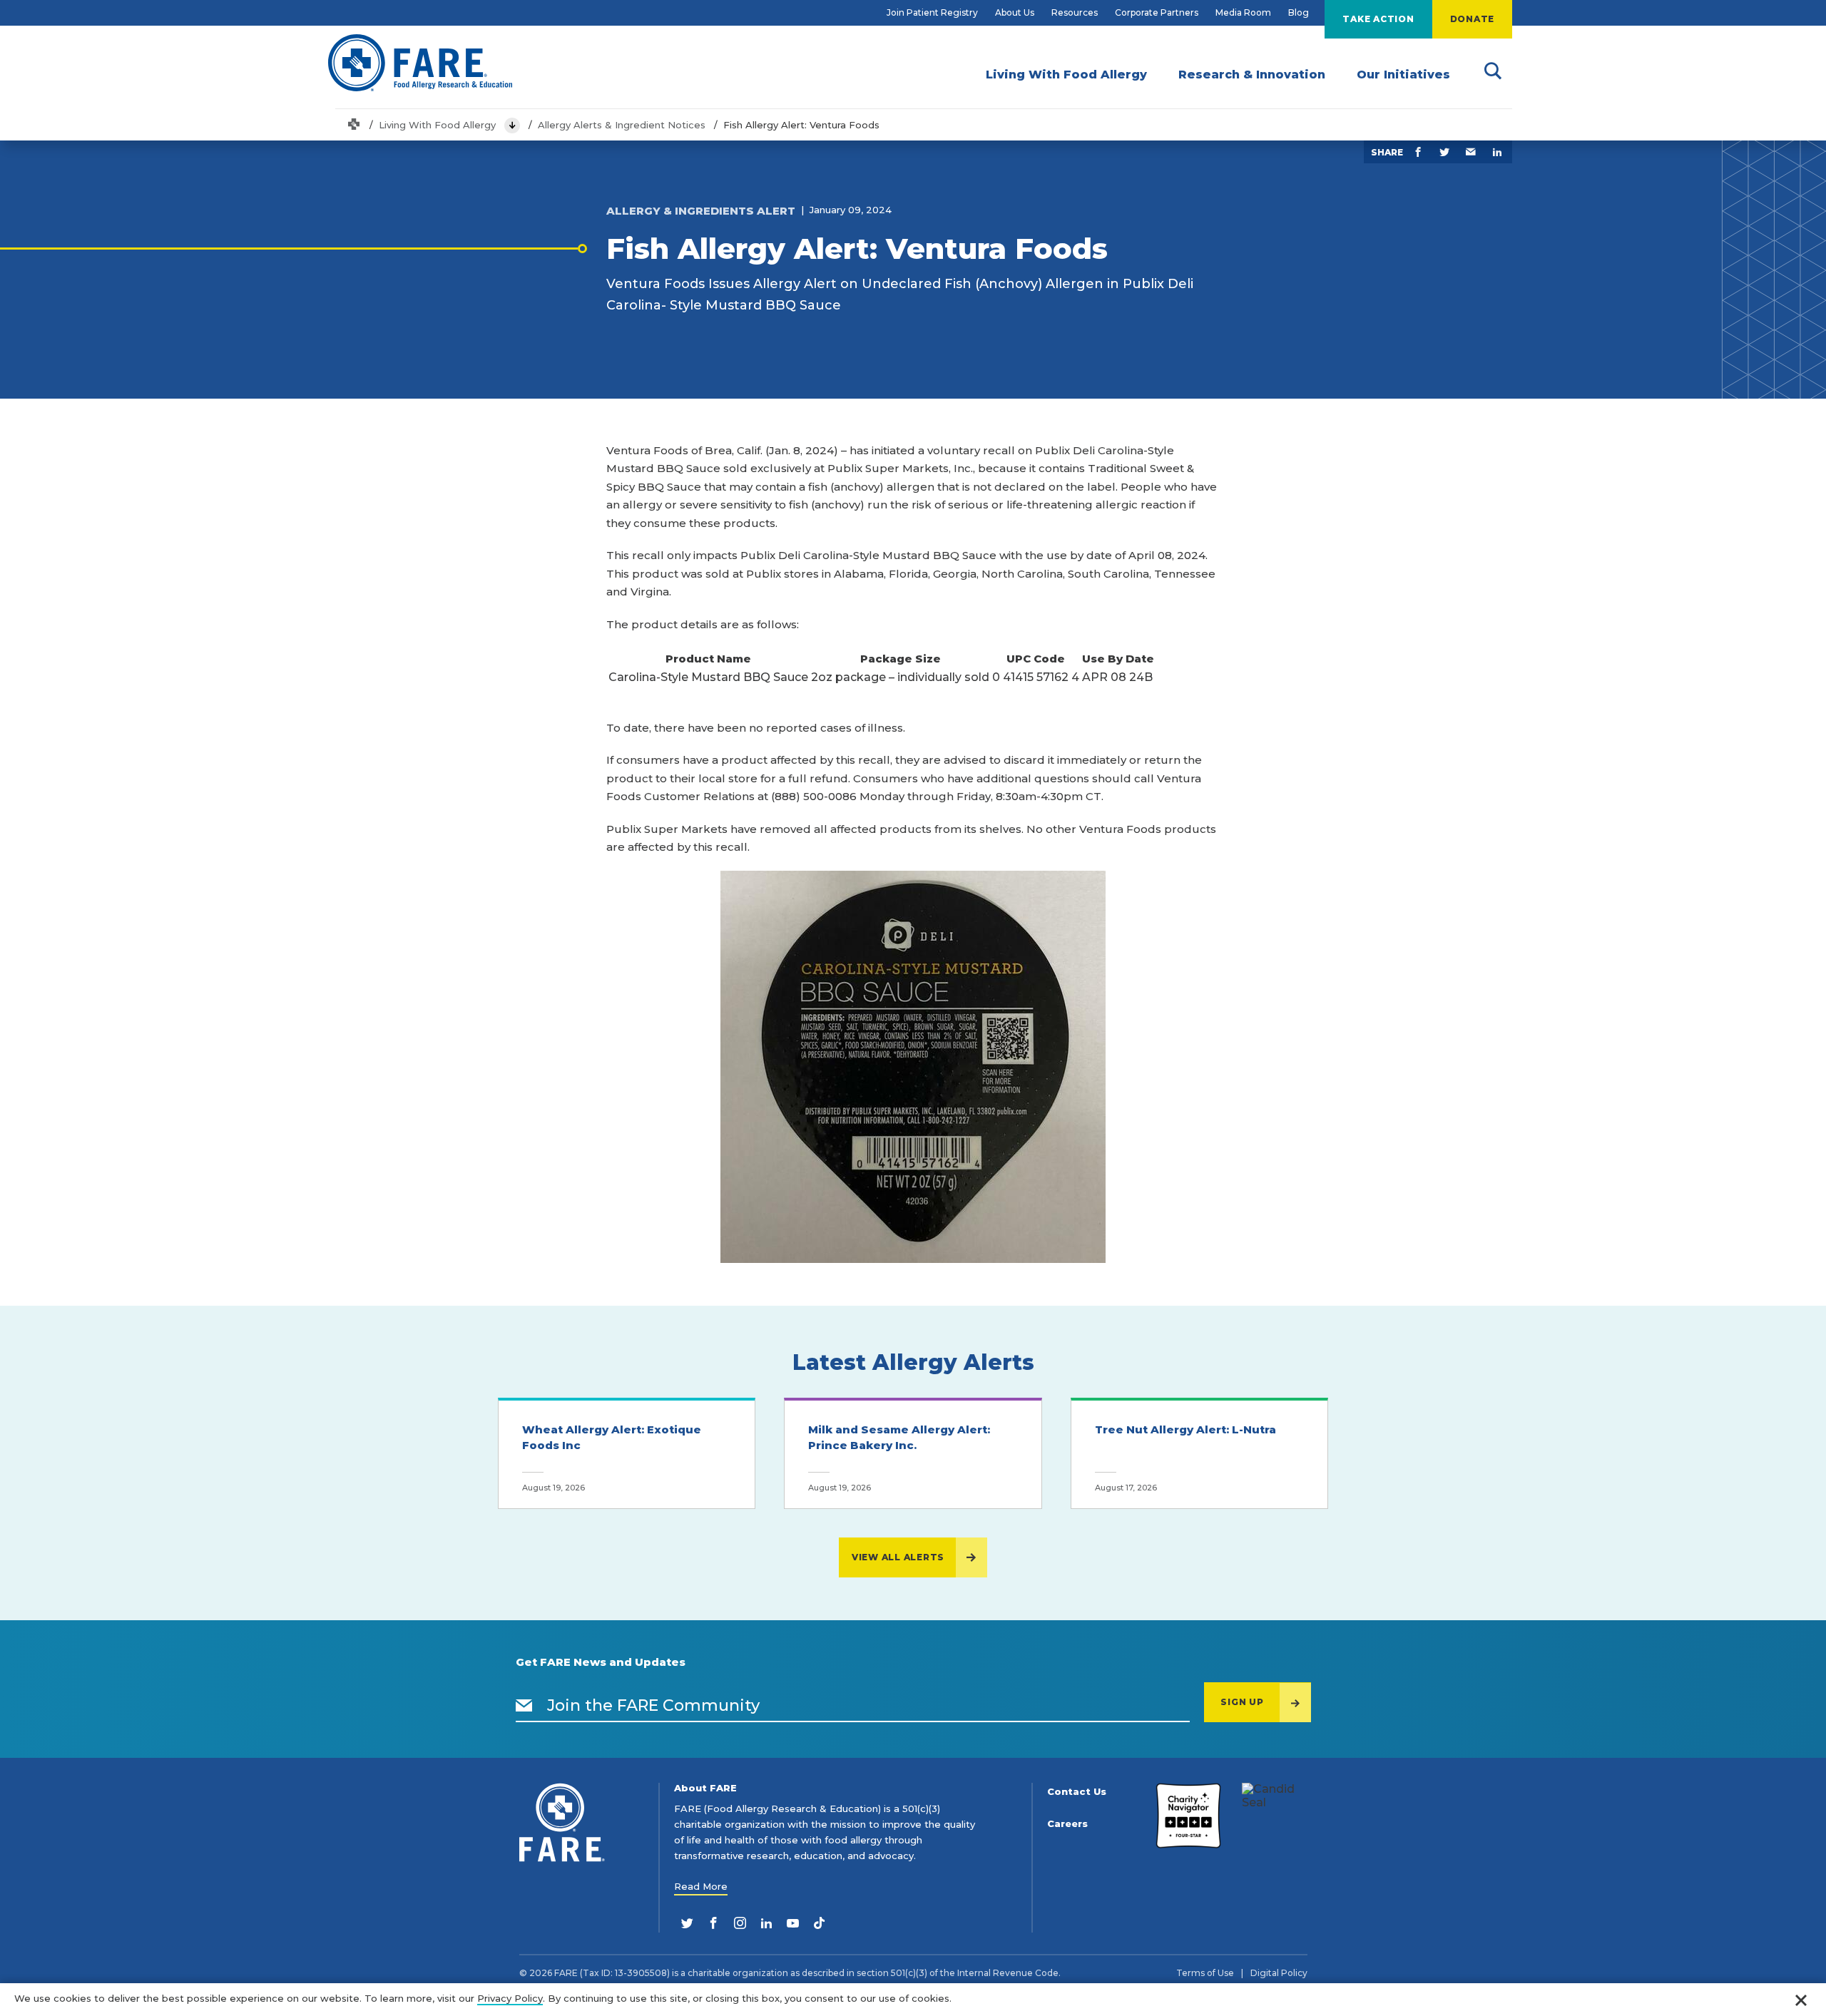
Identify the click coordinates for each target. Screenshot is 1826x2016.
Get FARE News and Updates (601, 1662)
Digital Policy (1279, 1973)
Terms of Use (1205, 1973)
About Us (1015, 12)
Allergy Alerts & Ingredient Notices (622, 125)
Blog (1299, 12)
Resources (1075, 12)
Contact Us (1077, 1792)
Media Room (1243, 12)
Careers (1067, 1824)
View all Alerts (898, 1557)
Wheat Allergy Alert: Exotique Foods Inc (612, 1438)
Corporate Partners (1157, 12)
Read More (701, 1886)
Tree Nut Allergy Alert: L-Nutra (1185, 1429)
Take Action (1378, 19)
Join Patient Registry (932, 12)
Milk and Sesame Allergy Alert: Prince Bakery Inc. (899, 1438)
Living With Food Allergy (437, 125)
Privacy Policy (510, 1998)
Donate (1473, 19)
